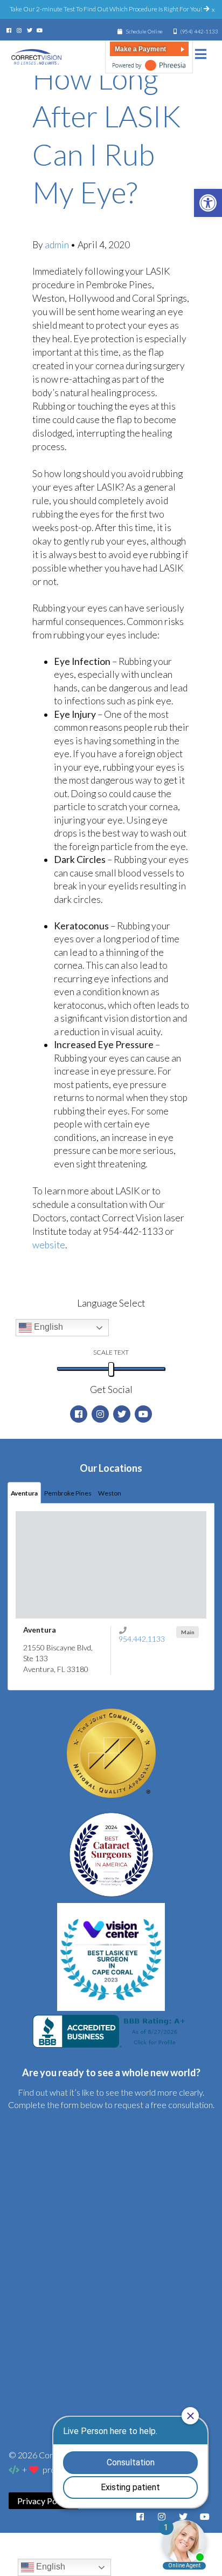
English (47, 1327)
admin (58, 245)
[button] (208, 203)
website (49, 1245)
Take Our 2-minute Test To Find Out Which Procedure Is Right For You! (106, 9)
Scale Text (111, 1352)
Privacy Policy (44, 2501)
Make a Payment (140, 49)
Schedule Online (144, 31)
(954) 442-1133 (199, 31)
